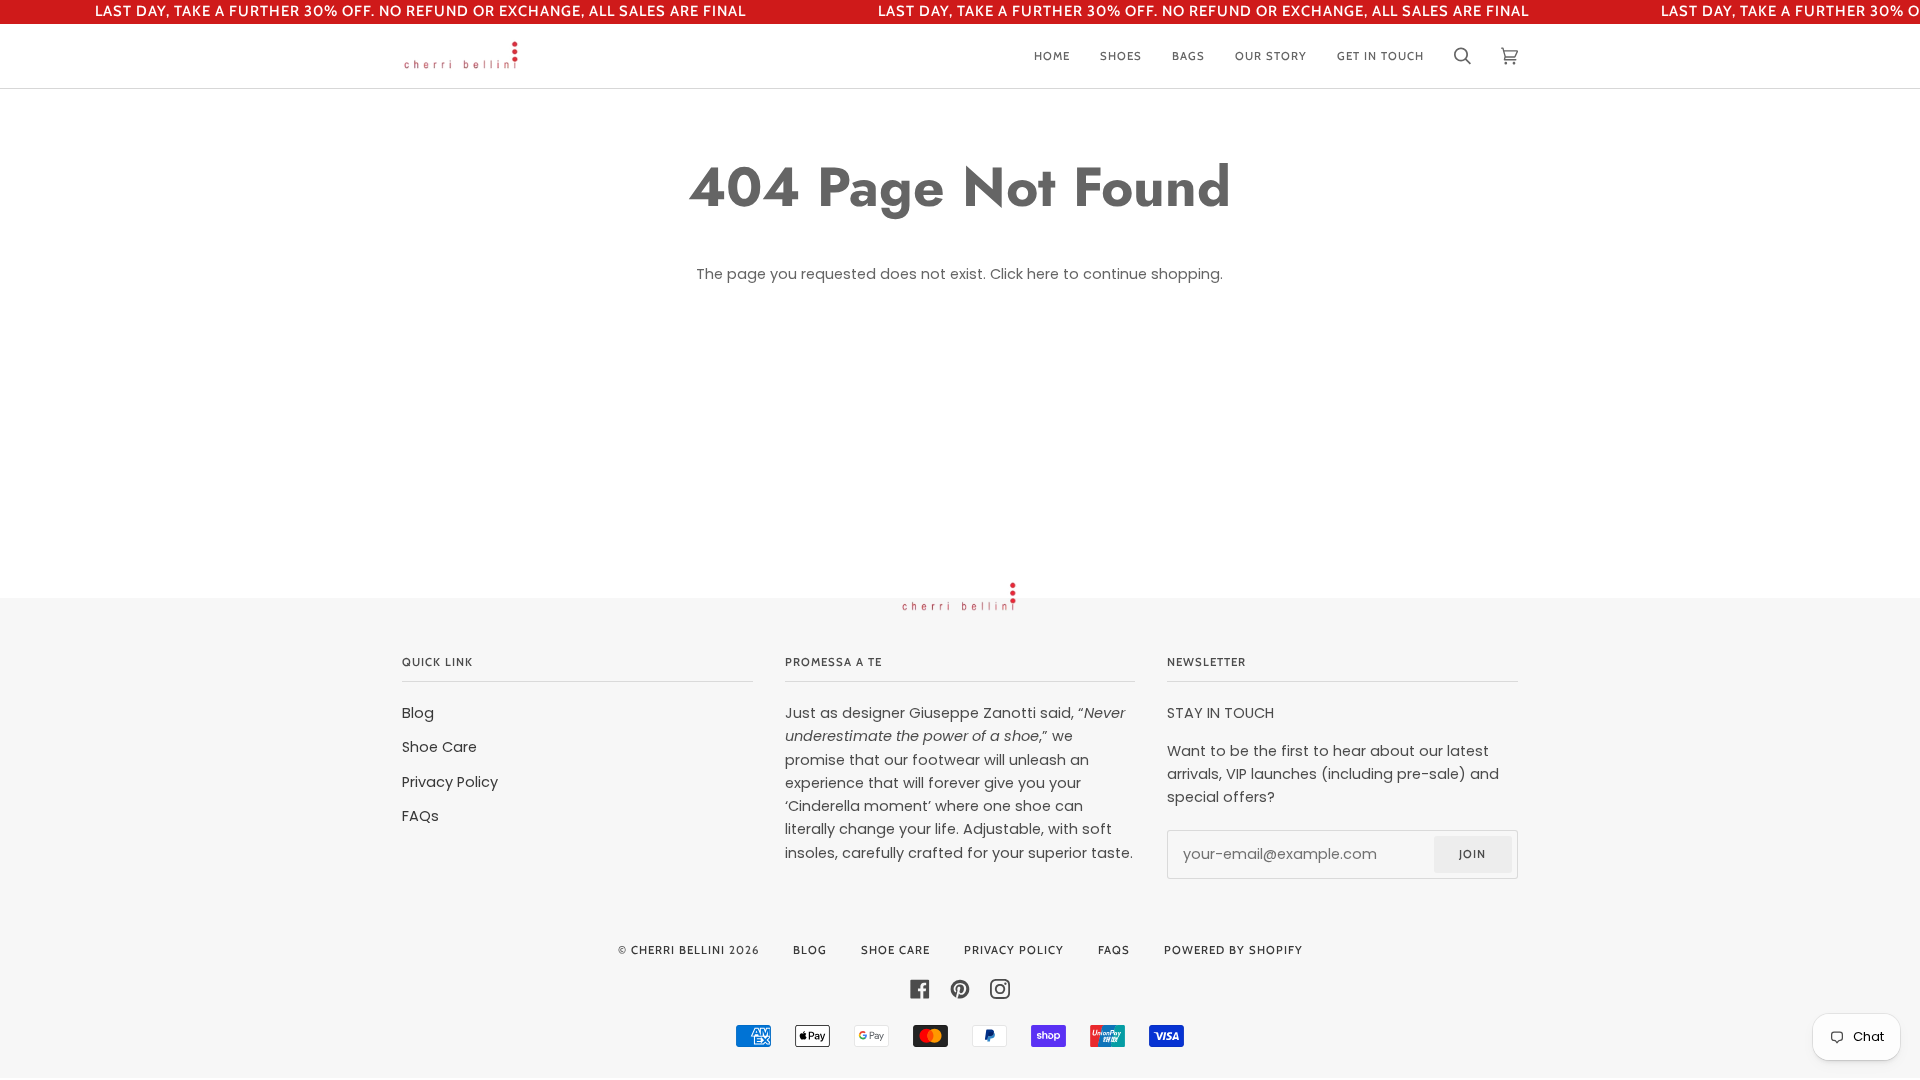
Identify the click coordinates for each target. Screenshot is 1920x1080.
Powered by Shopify (1233, 950)
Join (1472, 854)
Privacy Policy (450, 782)
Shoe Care (439, 747)
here (1043, 274)
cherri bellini (678, 950)
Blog (418, 713)
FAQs (420, 816)
